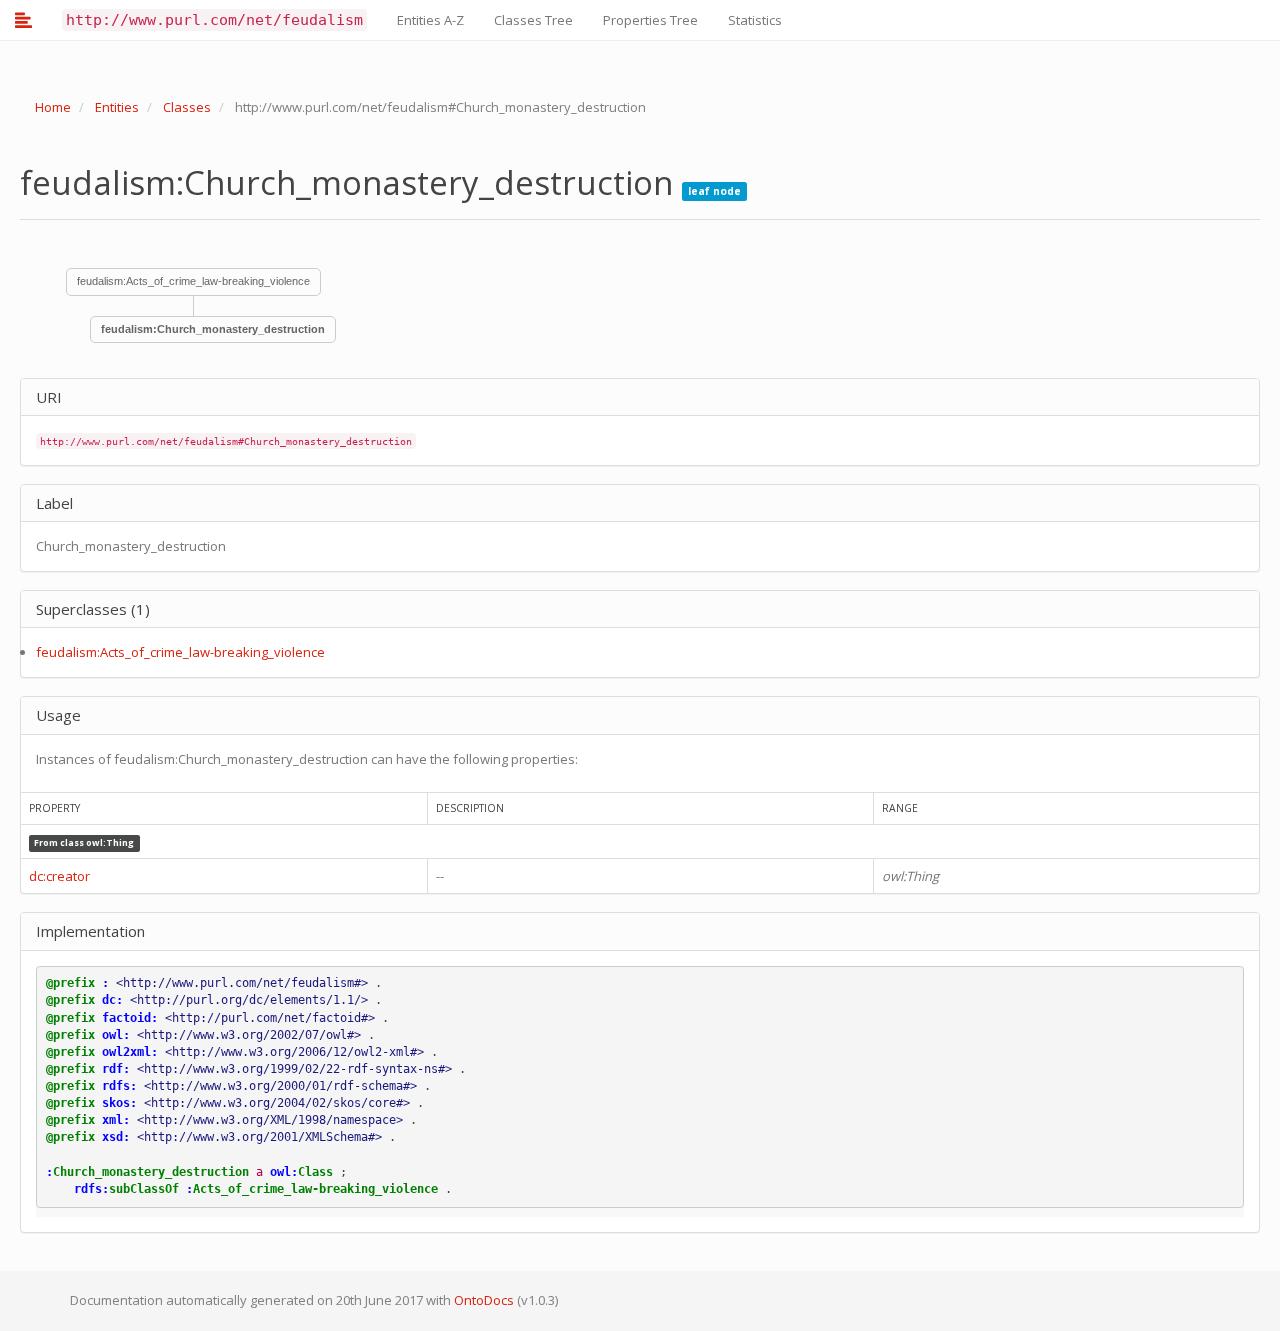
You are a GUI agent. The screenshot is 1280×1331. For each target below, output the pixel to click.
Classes (187, 107)
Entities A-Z (430, 20)
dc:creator (59, 876)
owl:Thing (110, 843)
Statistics (755, 20)
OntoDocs (484, 1300)
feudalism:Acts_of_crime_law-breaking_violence (193, 281)
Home (53, 107)
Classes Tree (533, 20)
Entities (117, 107)
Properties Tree (650, 20)
